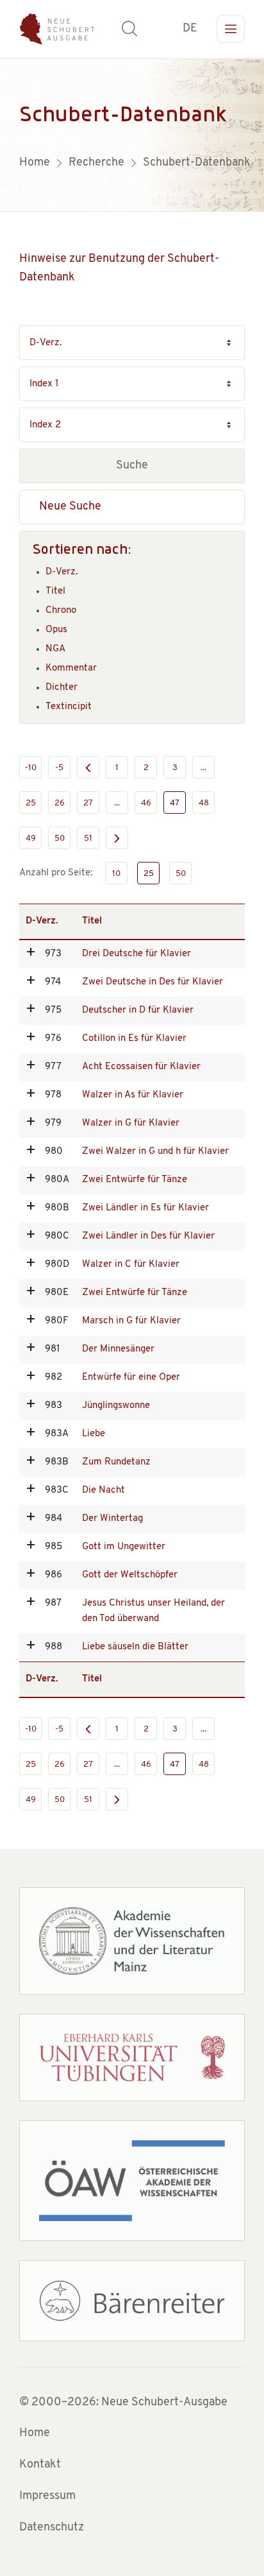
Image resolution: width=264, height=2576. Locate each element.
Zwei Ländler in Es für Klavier (145, 1208)
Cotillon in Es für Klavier (134, 1039)
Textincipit (69, 707)
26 (60, 803)
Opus (56, 630)
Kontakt (40, 2465)
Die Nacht (103, 1490)
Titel (55, 591)
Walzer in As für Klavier (133, 1095)
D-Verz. (62, 572)
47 (175, 803)
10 (116, 874)
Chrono (61, 611)
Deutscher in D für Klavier (138, 1010)
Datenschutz (52, 2528)
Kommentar (71, 668)
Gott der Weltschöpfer (130, 1575)
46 (146, 803)
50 (60, 838)
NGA (55, 649)
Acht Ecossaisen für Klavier (141, 1067)
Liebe (94, 1434)
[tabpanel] (132, 135)
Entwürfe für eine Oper (131, 1378)
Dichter (62, 688)
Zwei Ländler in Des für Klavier (148, 1236)
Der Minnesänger (118, 1349)
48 (204, 803)
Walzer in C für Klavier (131, 1265)
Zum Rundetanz (116, 1462)
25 (31, 803)
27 (88, 803)
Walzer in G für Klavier (131, 1123)
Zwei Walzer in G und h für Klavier (155, 1152)
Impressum (47, 2496)
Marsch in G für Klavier (131, 1321)
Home (35, 2434)
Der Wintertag (112, 1519)
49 (31, 838)
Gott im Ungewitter (124, 1547)
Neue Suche (70, 507)
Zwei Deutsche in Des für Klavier (153, 982)
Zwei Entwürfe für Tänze (135, 1180)
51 (88, 838)
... (203, 768)
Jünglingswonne (116, 1406)
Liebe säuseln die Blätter (135, 1647)
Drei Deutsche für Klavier (136, 954)
